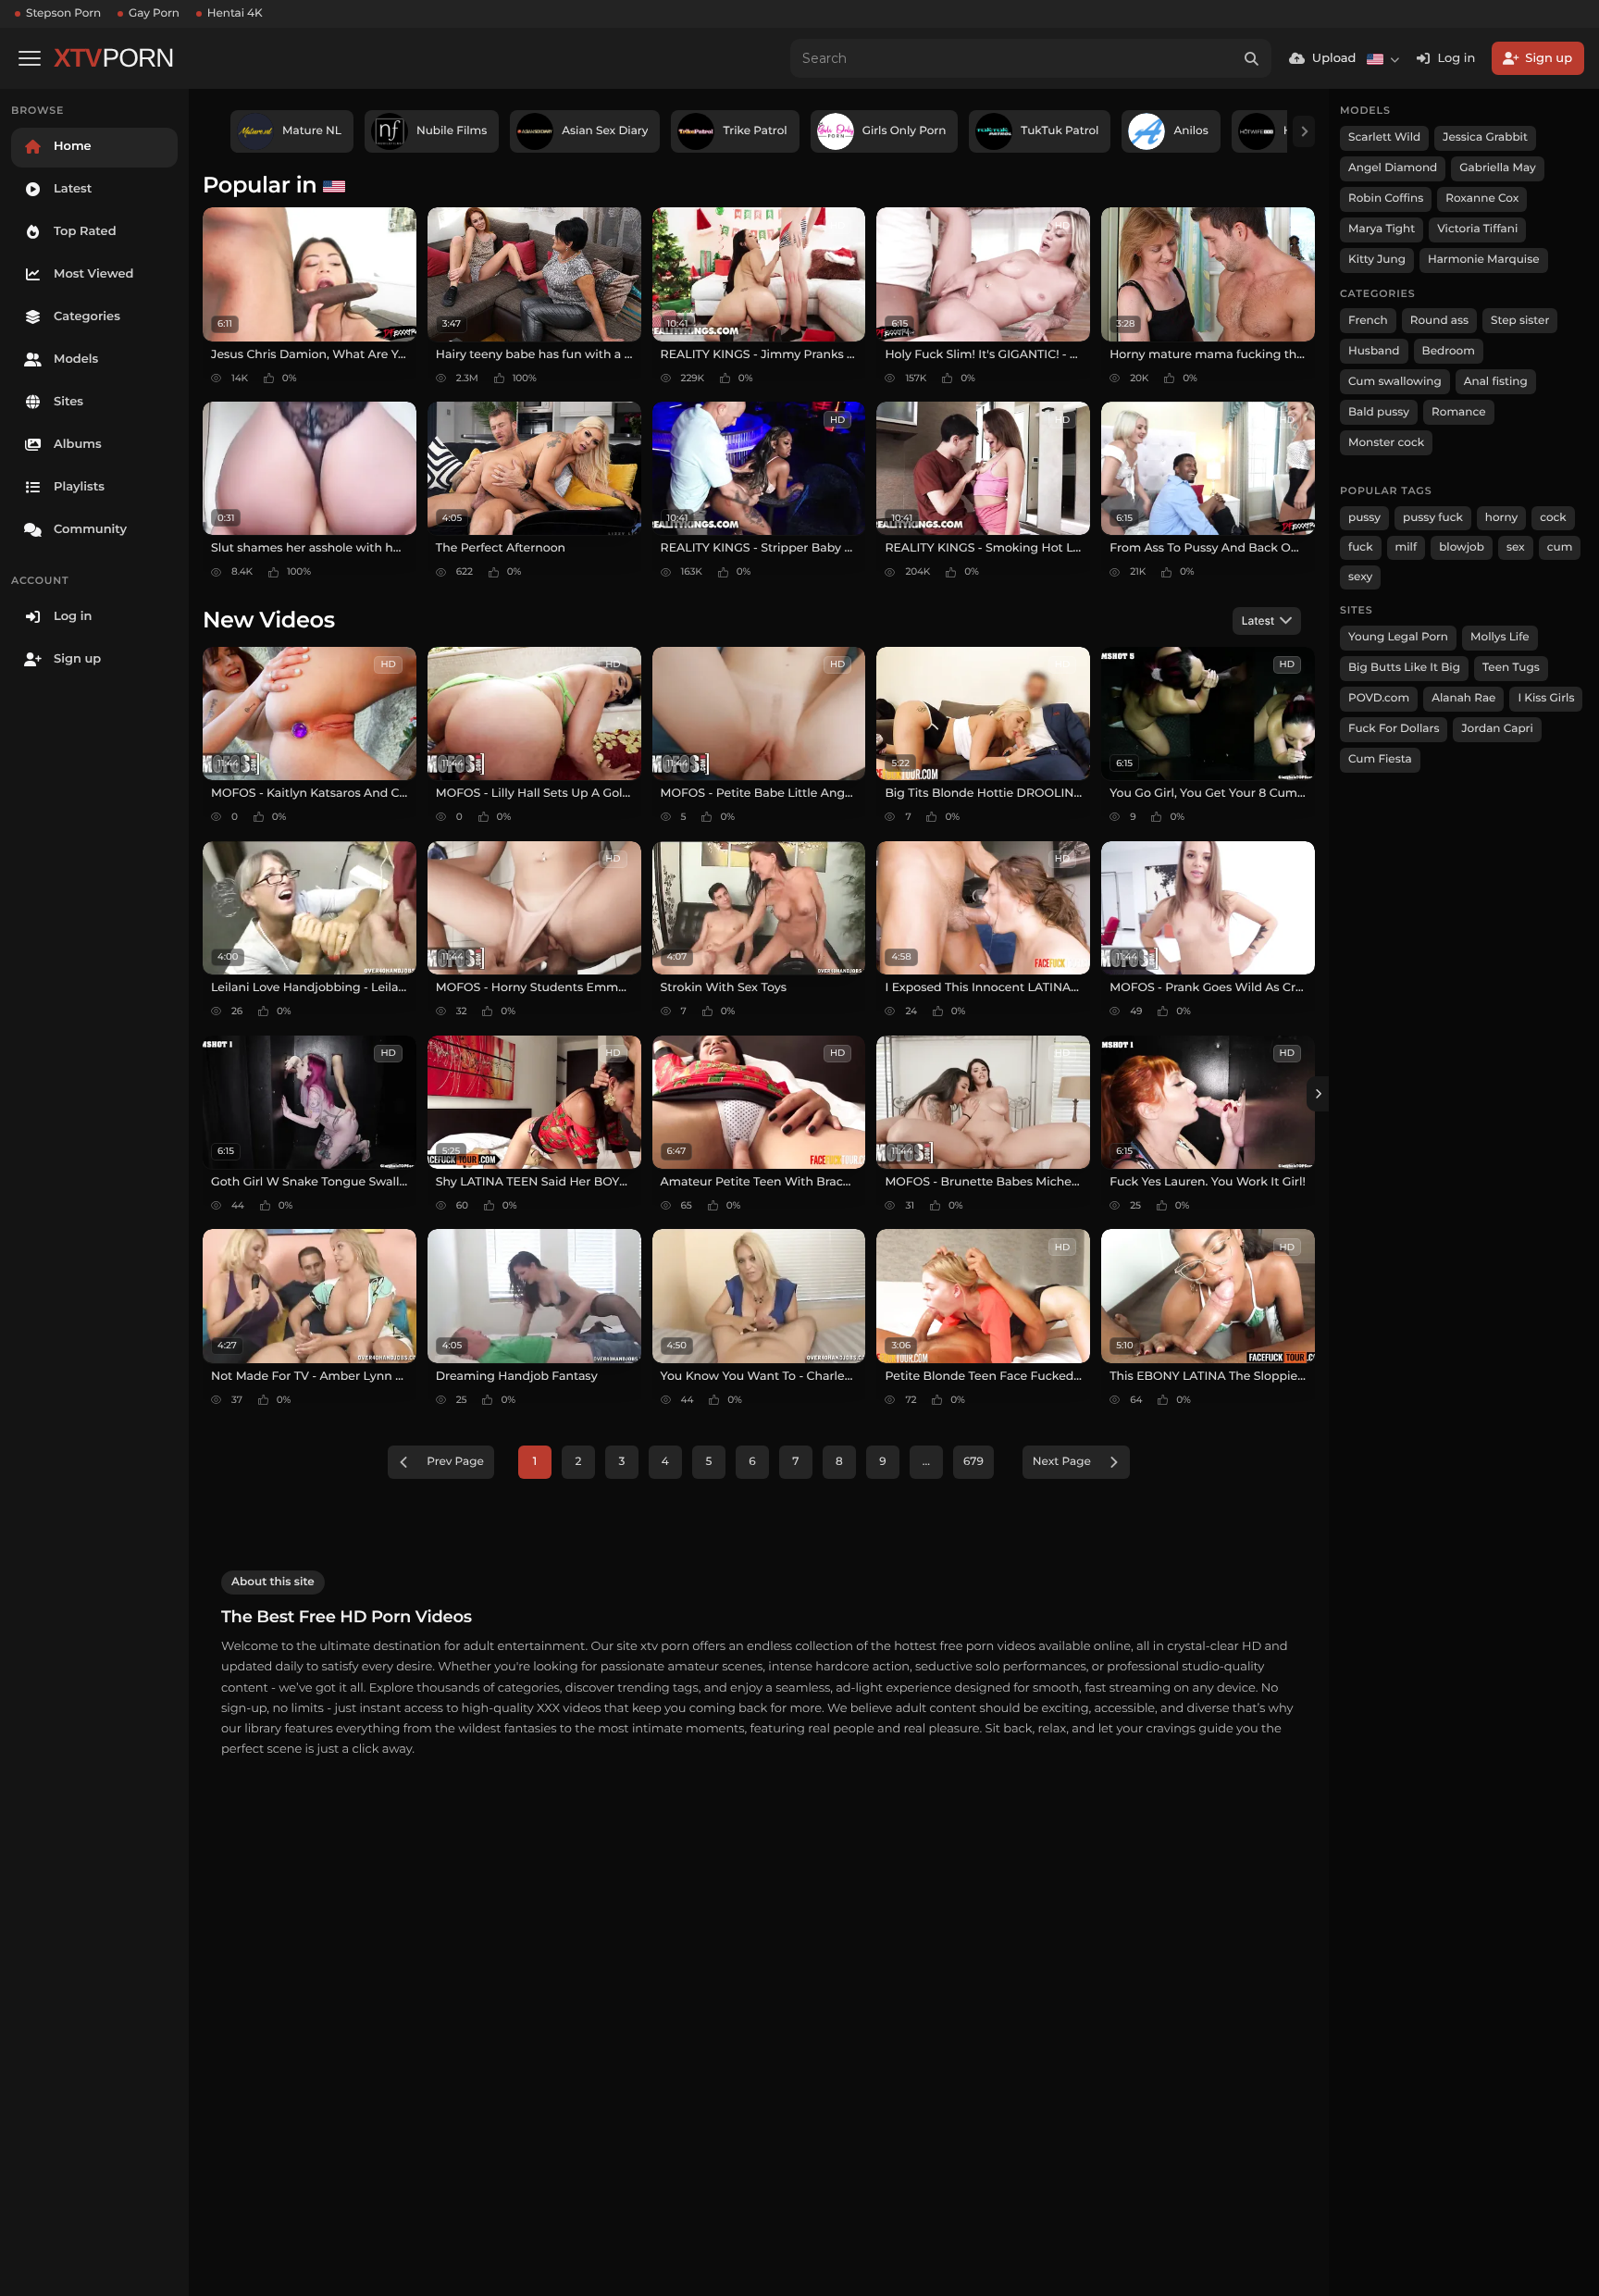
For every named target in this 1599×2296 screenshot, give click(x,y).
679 (973, 1462)
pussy (1364, 518)
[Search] (1252, 58)
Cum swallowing (1395, 382)
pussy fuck (1433, 518)
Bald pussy (1379, 412)
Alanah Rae (1463, 698)
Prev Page (455, 1462)
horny (1501, 518)
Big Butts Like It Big (1404, 668)
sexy (1360, 577)
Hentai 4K (235, 13)
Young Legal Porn (1398, 637)
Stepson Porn (63, 13)
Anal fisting (1496, 382)
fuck (1361, 547)
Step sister (1520, 321)
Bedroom (1449, 351)
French (1368, 321)
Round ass (1439, 321)
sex (1516, 547)
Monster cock (1386, 443)
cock (1553, 518)
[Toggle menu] (30, 58)
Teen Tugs (1511, 668)
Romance (1458, 412)
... (926, 1462)
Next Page (1062, 1462)
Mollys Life (1500, 637)
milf (1407, 547)
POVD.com (1379, 698)
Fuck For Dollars (1394, 729)
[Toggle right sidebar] (1318, 1094)
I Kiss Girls (1546, 698)
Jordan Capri (1497, 729)
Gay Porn (154, 13)
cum (1560, 547)
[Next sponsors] (1304, 131)
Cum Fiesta (1380, 759)
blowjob (1462, 547)
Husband (1374, 351)
